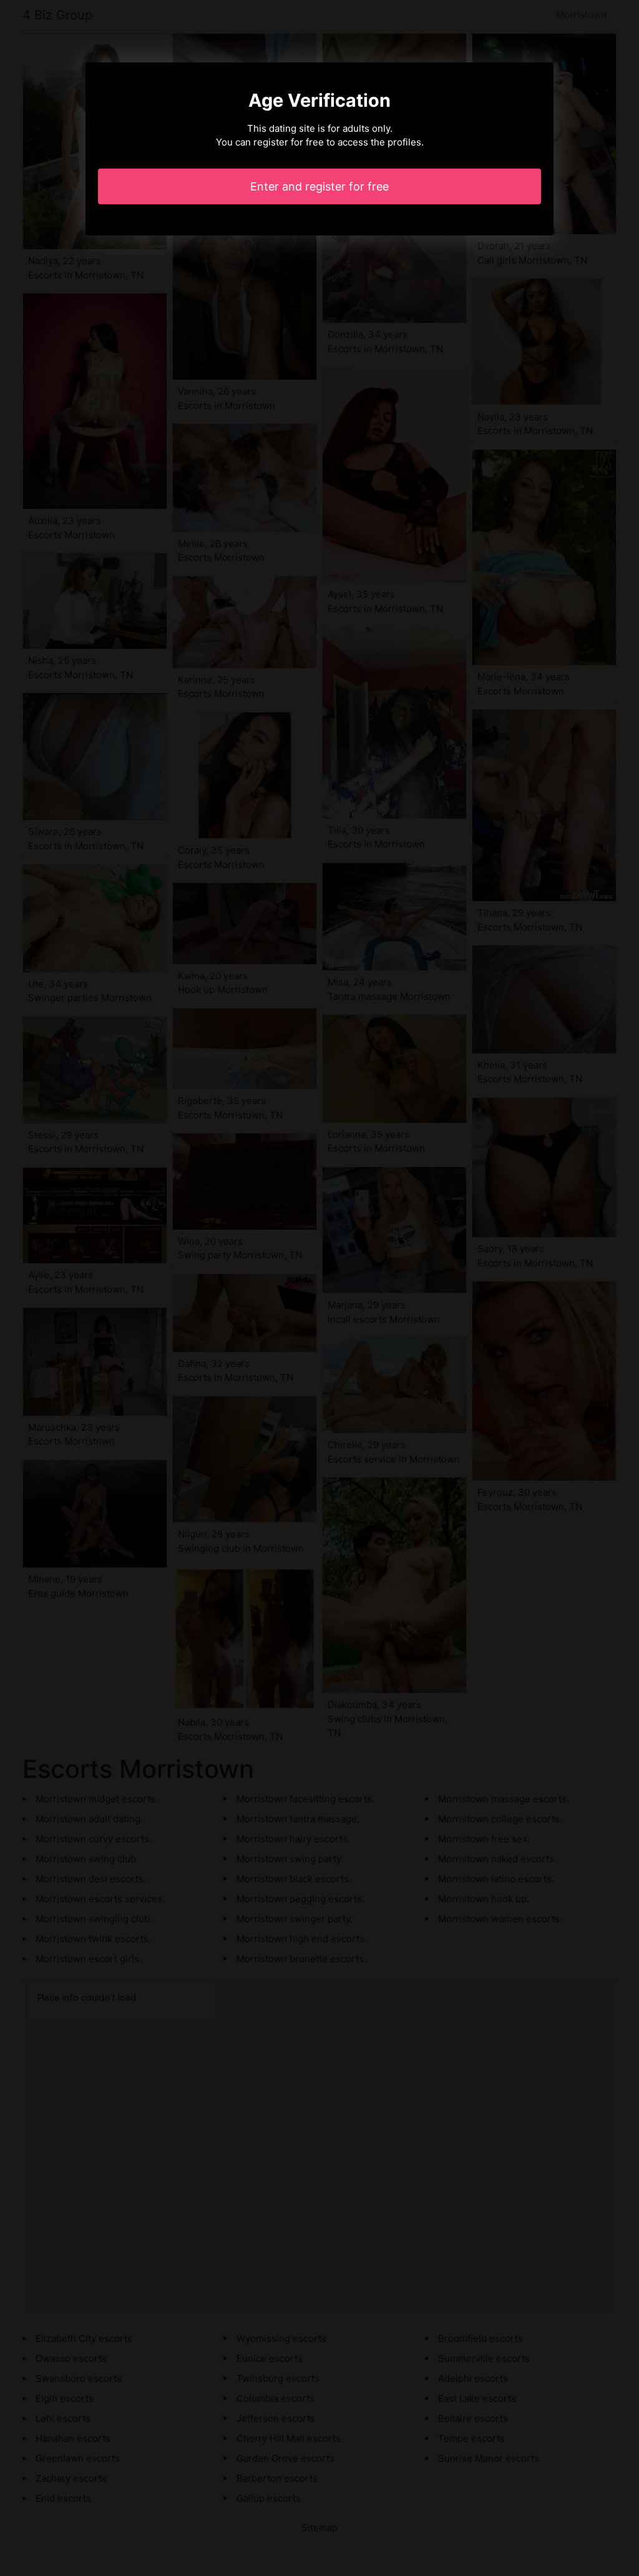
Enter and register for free (319, 186)
